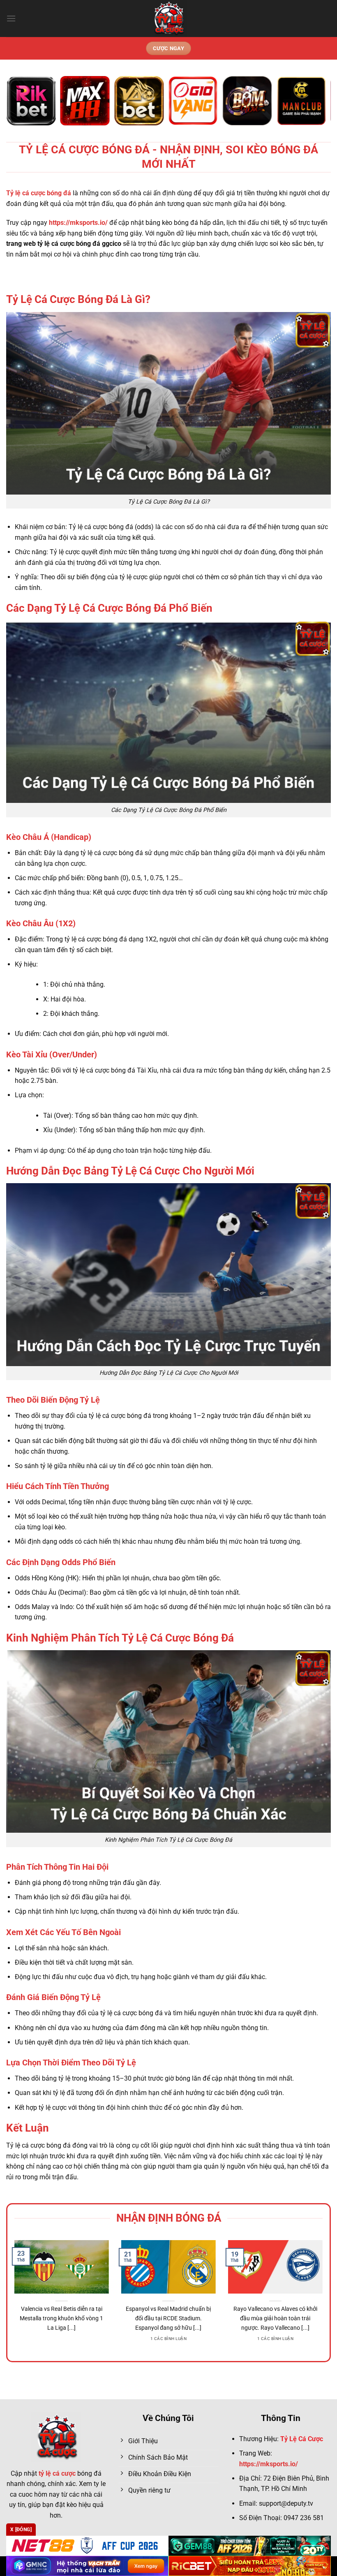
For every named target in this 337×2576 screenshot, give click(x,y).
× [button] (300, 1156)
